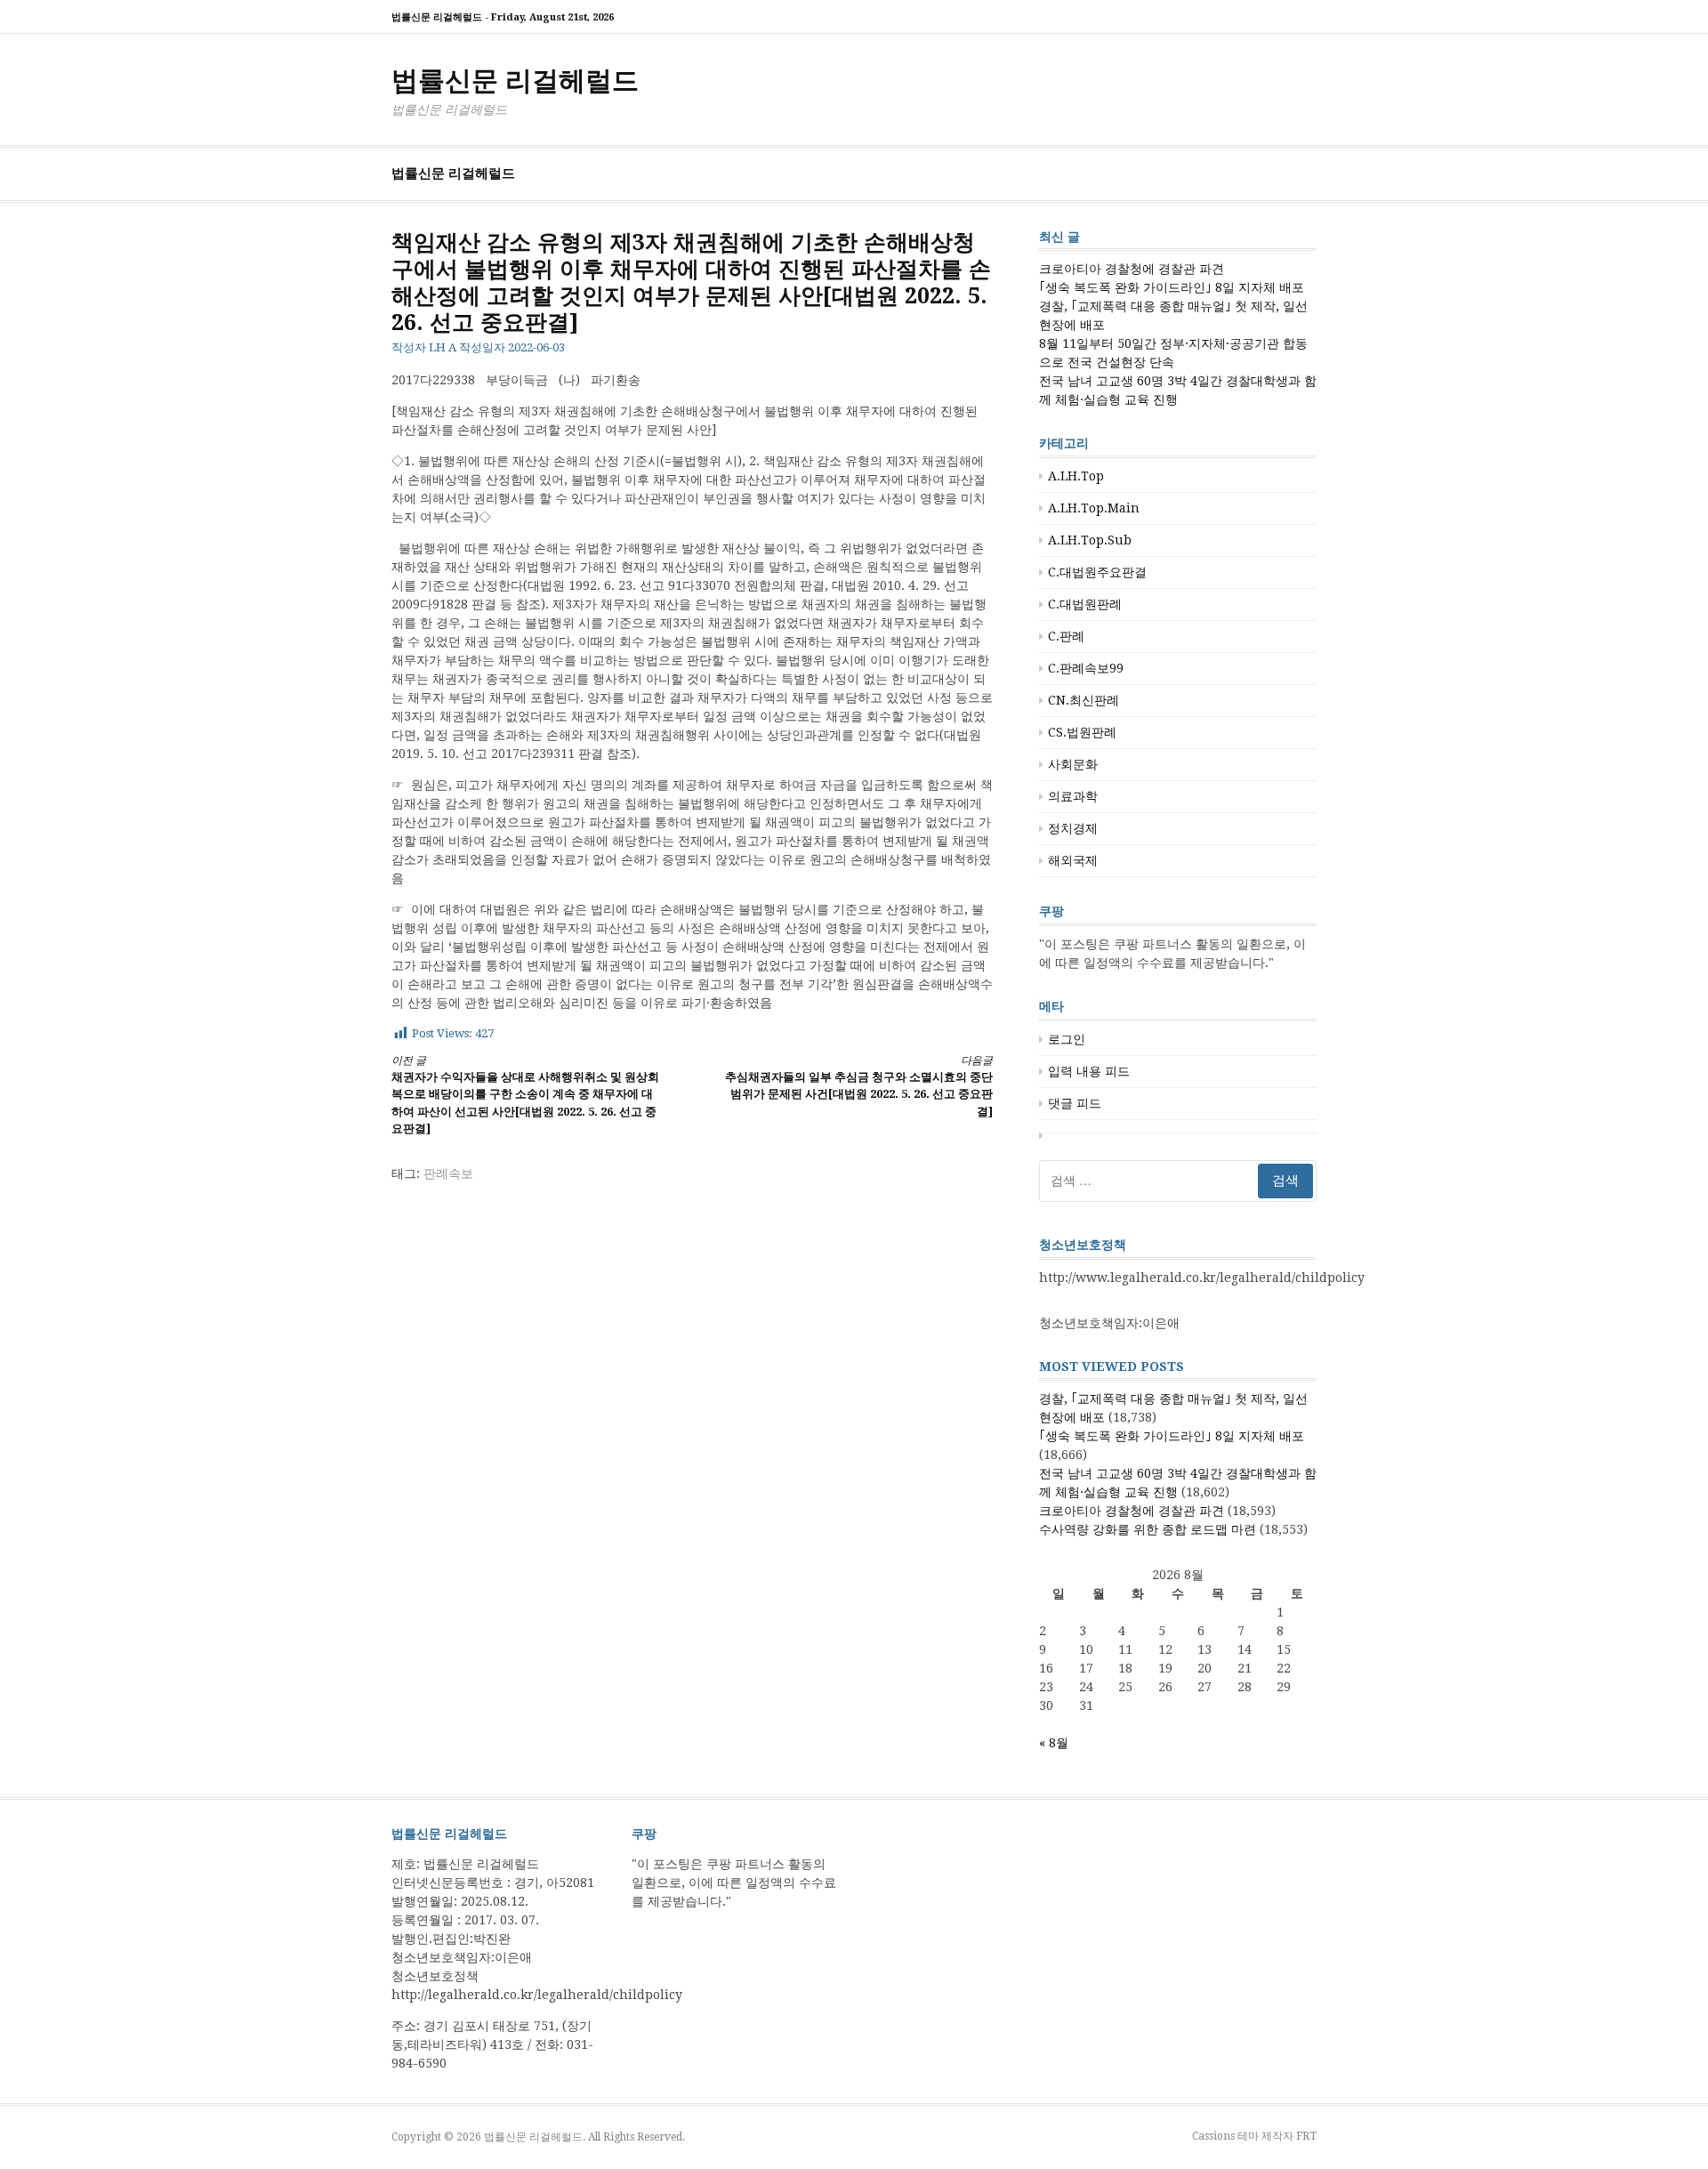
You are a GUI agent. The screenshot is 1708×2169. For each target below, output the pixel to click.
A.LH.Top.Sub (1090, 540)
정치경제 (1073, 828)
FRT (1306, 2136)
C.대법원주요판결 (1097, 572)
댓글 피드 (1075, 1103)
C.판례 (1066, 636)
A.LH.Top (1076, 476)
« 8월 (1054, 1743)
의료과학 (1073, 796)
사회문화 (1073, 764)
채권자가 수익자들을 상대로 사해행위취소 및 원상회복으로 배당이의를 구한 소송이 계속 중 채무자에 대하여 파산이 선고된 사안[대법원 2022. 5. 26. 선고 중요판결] (525, 1095)
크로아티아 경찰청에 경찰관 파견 (1132, 269)
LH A (443, 347)
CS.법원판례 (1082, 732)
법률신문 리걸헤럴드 (515, 81)
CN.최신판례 (1084, 700)
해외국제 (1073, 860)
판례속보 (448, 1173)
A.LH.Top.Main (1094, 508)
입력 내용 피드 (1089, 1071)
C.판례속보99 (1086, 668)
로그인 (1067, 1039)
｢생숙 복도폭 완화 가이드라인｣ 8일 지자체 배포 (1172, 287)
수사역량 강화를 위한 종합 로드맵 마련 (1148, 1529)
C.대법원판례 (1085, 604)
